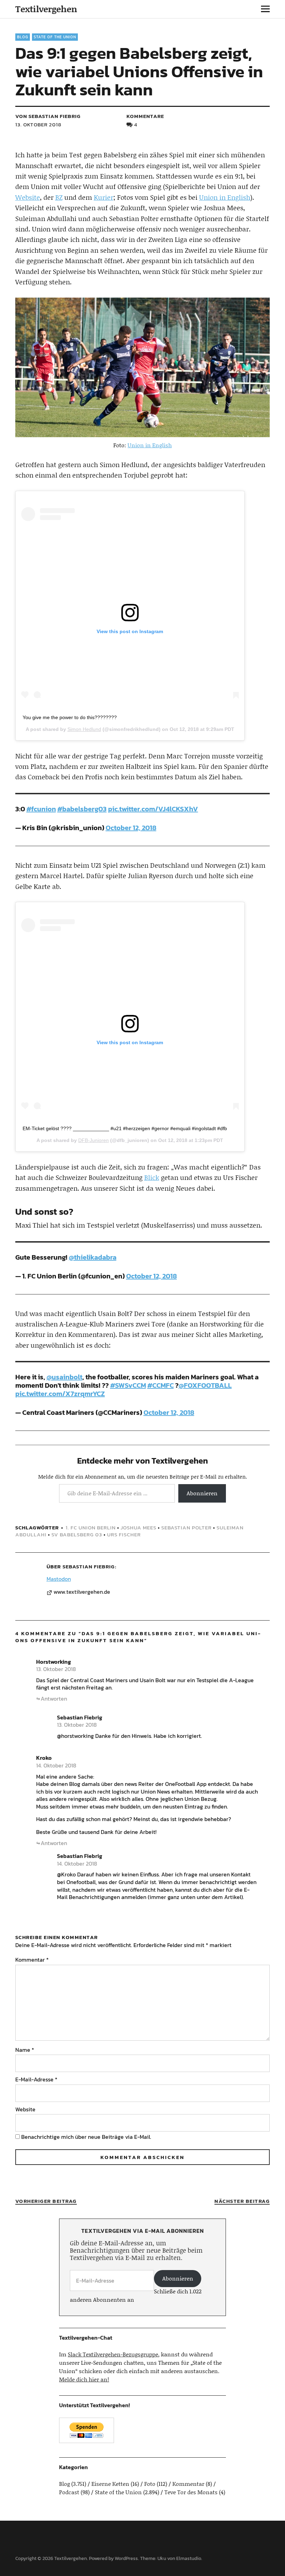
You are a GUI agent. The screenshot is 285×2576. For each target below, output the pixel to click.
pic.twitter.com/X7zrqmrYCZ (60, 1394)
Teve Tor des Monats (191, 2492)
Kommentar (32, 1960)
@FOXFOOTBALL (205, 1385)
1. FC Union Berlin (91, 1527)
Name (25, 2050)
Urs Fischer (124, 1534)
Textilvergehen (46, 9)
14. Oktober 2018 (56, 1765)
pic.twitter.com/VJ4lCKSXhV (153, 809)
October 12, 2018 (131, 828)
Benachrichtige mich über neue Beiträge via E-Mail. (86, 2137)
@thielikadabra (93, 1257)
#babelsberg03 (82, 809)
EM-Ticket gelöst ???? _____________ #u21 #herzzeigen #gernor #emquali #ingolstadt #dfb (125, 1128)
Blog (23, 37)
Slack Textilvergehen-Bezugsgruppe (113, 2354)
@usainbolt (64, 1377)
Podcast (69, 2492)
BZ (59, 197)
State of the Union (55, 37)
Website (28, 197)
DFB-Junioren (93, 1140)
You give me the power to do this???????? (70, 717)
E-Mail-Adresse (36, 2079)
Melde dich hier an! (84, 2379)
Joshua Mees (139, 1527)
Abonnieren (202, 1493)
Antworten (54, 1699)
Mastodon (59, 1579)
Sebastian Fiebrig (89, 1566)
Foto (150, 2484)
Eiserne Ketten (110, 2484)
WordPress (126, 2558)
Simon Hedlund (84, 729)
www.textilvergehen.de (82, 1592)
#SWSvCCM (128, 1385)
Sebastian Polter (186, 1527)
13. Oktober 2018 (38, 124)
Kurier (104, 197)
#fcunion (41, 809)
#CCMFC (161, 1385)
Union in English (225, 197)
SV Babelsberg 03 (77, 1534)
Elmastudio (189, 2558)
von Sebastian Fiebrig (48, 116)
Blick (152, 1177)
